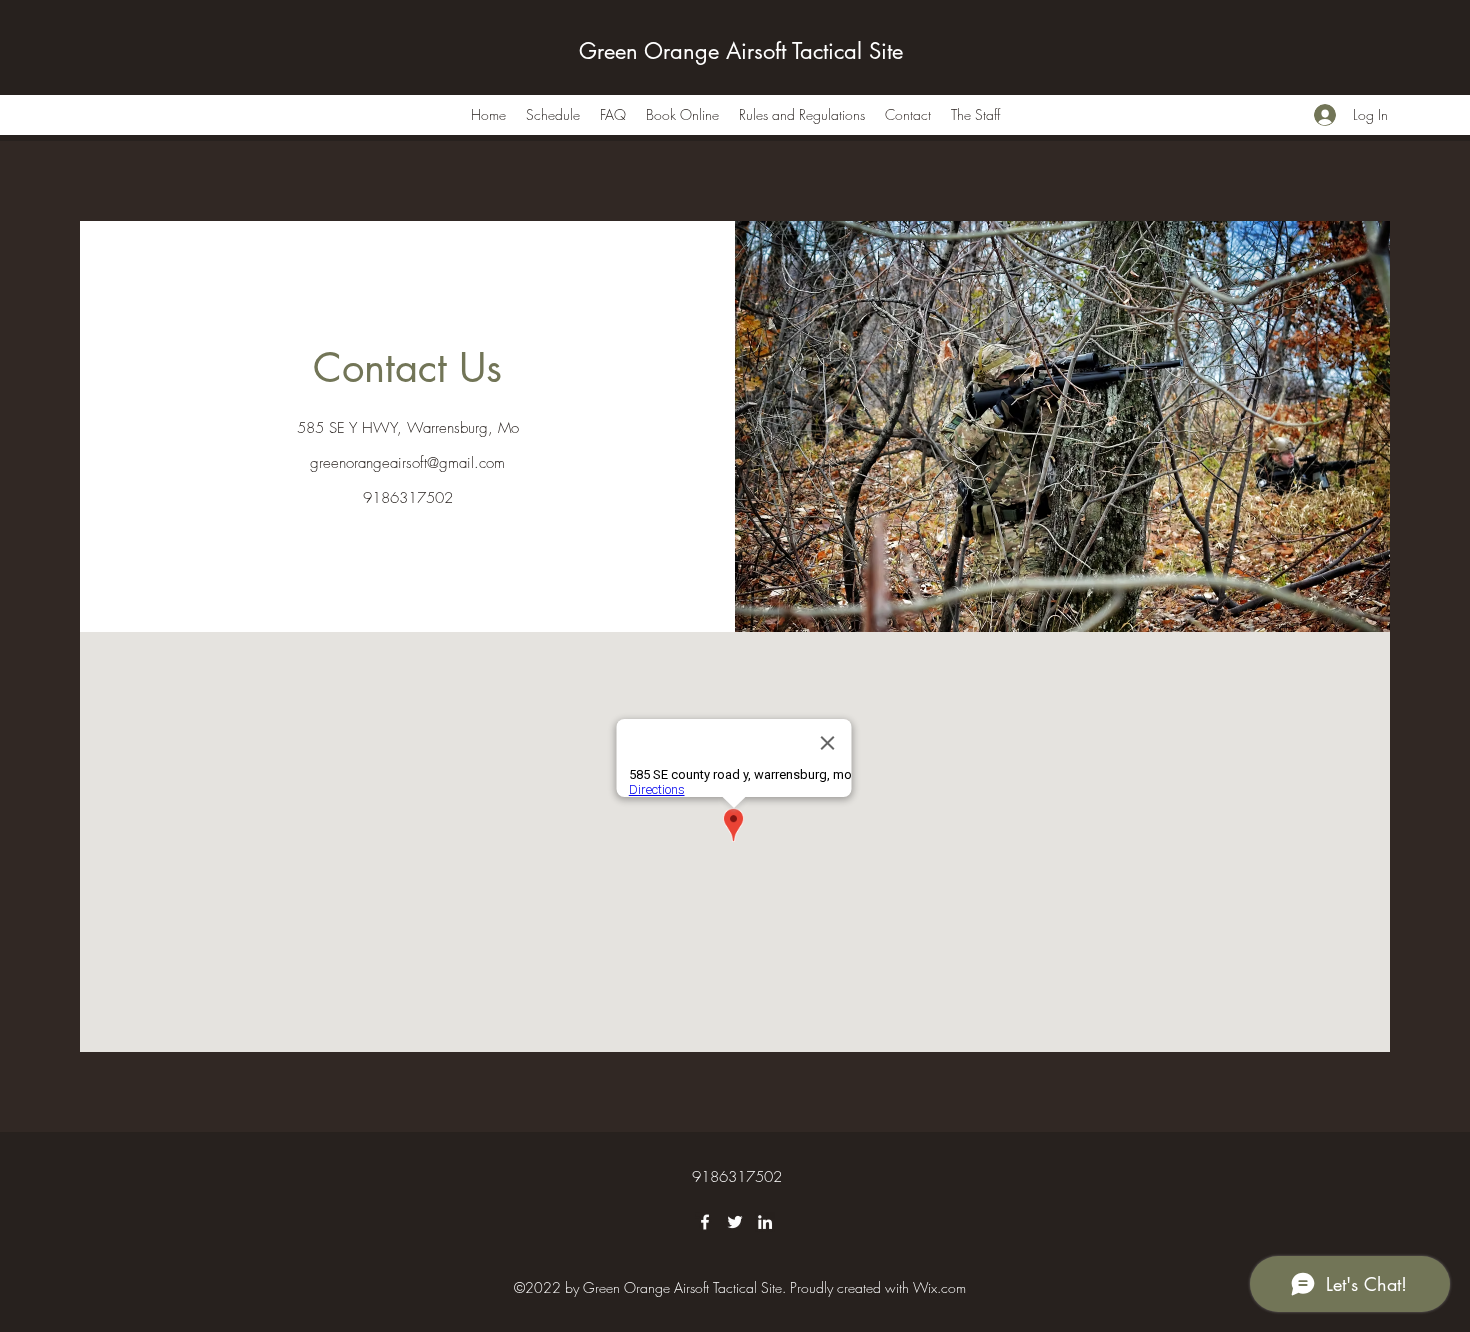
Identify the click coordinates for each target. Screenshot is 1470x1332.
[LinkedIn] (765, 1222)
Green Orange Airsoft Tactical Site (741, 51)
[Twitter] (735, 1222)
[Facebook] (705, 1222)
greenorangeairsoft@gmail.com (407, 463)
